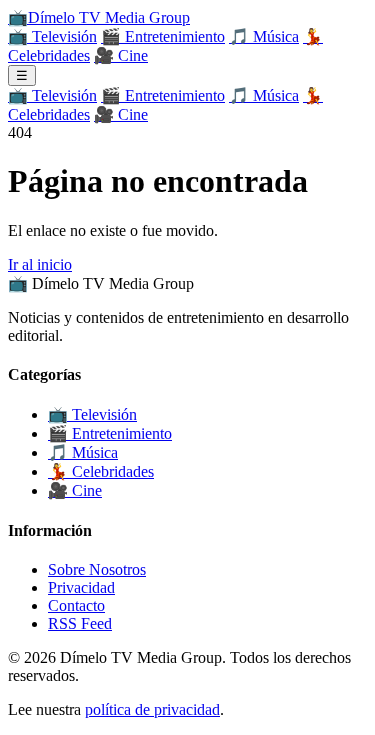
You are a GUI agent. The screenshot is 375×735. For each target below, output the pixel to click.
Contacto (76, 605)
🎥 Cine (121, 55)
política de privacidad (152, 709)
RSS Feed (80, 623)
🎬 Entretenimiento (163, 36)
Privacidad (81, 587)
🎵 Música (264, 36)
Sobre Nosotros (97, 569)
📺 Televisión (52, 36)
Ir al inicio (40, 264)
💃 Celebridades (101, 471)
